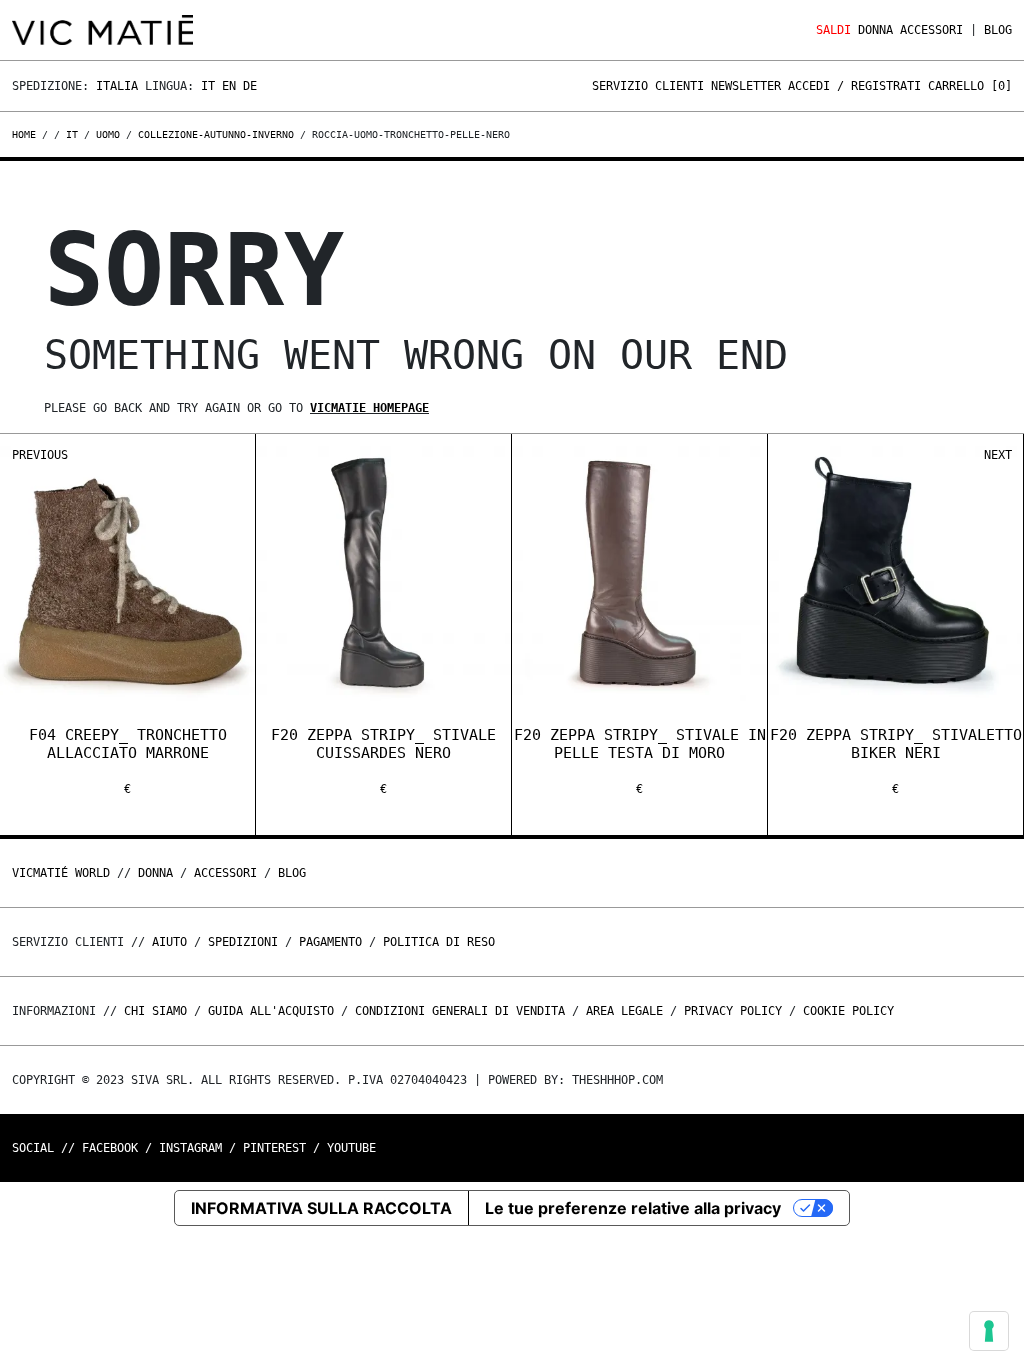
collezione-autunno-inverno (216, 134)
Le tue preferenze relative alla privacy (633, 1208)
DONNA (875, 30)
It (208, 86)
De (250, 86)
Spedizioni (243, 942)
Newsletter (746, 86)
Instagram (190, 1148)
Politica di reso (439, 942)
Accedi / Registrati (854, 86)
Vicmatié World (61, 873)
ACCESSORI (931, 30)
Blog (998, 30)
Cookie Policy (848, 1011)
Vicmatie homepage (369, 408)
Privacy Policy (733, 1011)
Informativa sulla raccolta (321, 1208)
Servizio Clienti (648, 86)
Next (998, 455)
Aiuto (169, 942)
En (229, 86)
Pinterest (274, 1148)
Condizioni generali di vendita (460, 1011)
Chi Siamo (155, 1011)
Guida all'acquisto (271, 1011)
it (72, 134)
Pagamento (330, 942)
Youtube (351, 1148)
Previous (40, 455)
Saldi (833, 30)
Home (27, 134)
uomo (108, 134)
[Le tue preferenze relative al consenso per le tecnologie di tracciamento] (989, 1331)
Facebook (110, 1148)
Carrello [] (970, 86)
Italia (117, 86)
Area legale (624, 1011)
